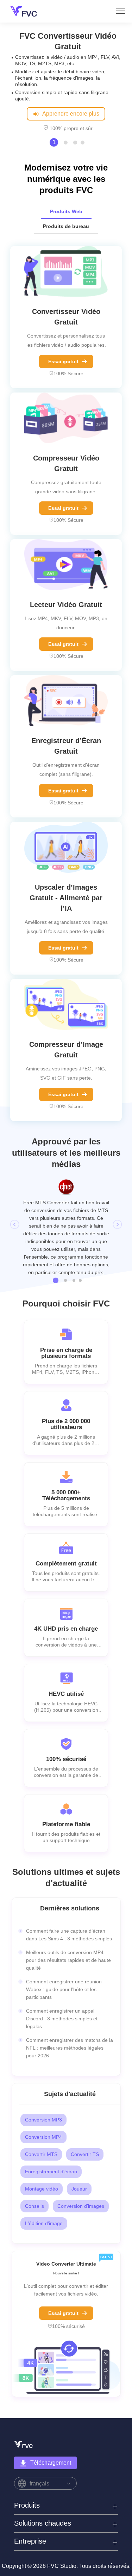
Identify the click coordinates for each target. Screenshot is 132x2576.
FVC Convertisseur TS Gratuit (68, 41)
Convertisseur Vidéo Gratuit (66, 310)
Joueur (79, 2151)
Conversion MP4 (43, 2100)
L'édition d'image (44, 2186)
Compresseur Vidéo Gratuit (66, 457)
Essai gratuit (63, 355)
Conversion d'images (81, 2169)
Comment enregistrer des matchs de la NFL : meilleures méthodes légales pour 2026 (70, 2010)
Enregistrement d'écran (51, 2134)
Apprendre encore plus (70, 107)
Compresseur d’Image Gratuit (66, 1043)
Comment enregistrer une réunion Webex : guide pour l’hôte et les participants (64, 1952)
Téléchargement (51, 2425)
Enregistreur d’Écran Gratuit (66, 740)
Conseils (34, 2169)
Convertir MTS (41, 2117)
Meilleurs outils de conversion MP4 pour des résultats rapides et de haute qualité (68, 1923)
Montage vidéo (42, 2151)
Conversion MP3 (43, 2082)
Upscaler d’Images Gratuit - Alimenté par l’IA (66, 891)
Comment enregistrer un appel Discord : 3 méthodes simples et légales (62, 1981)
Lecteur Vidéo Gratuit (66, 598)
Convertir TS (85, 2117)
